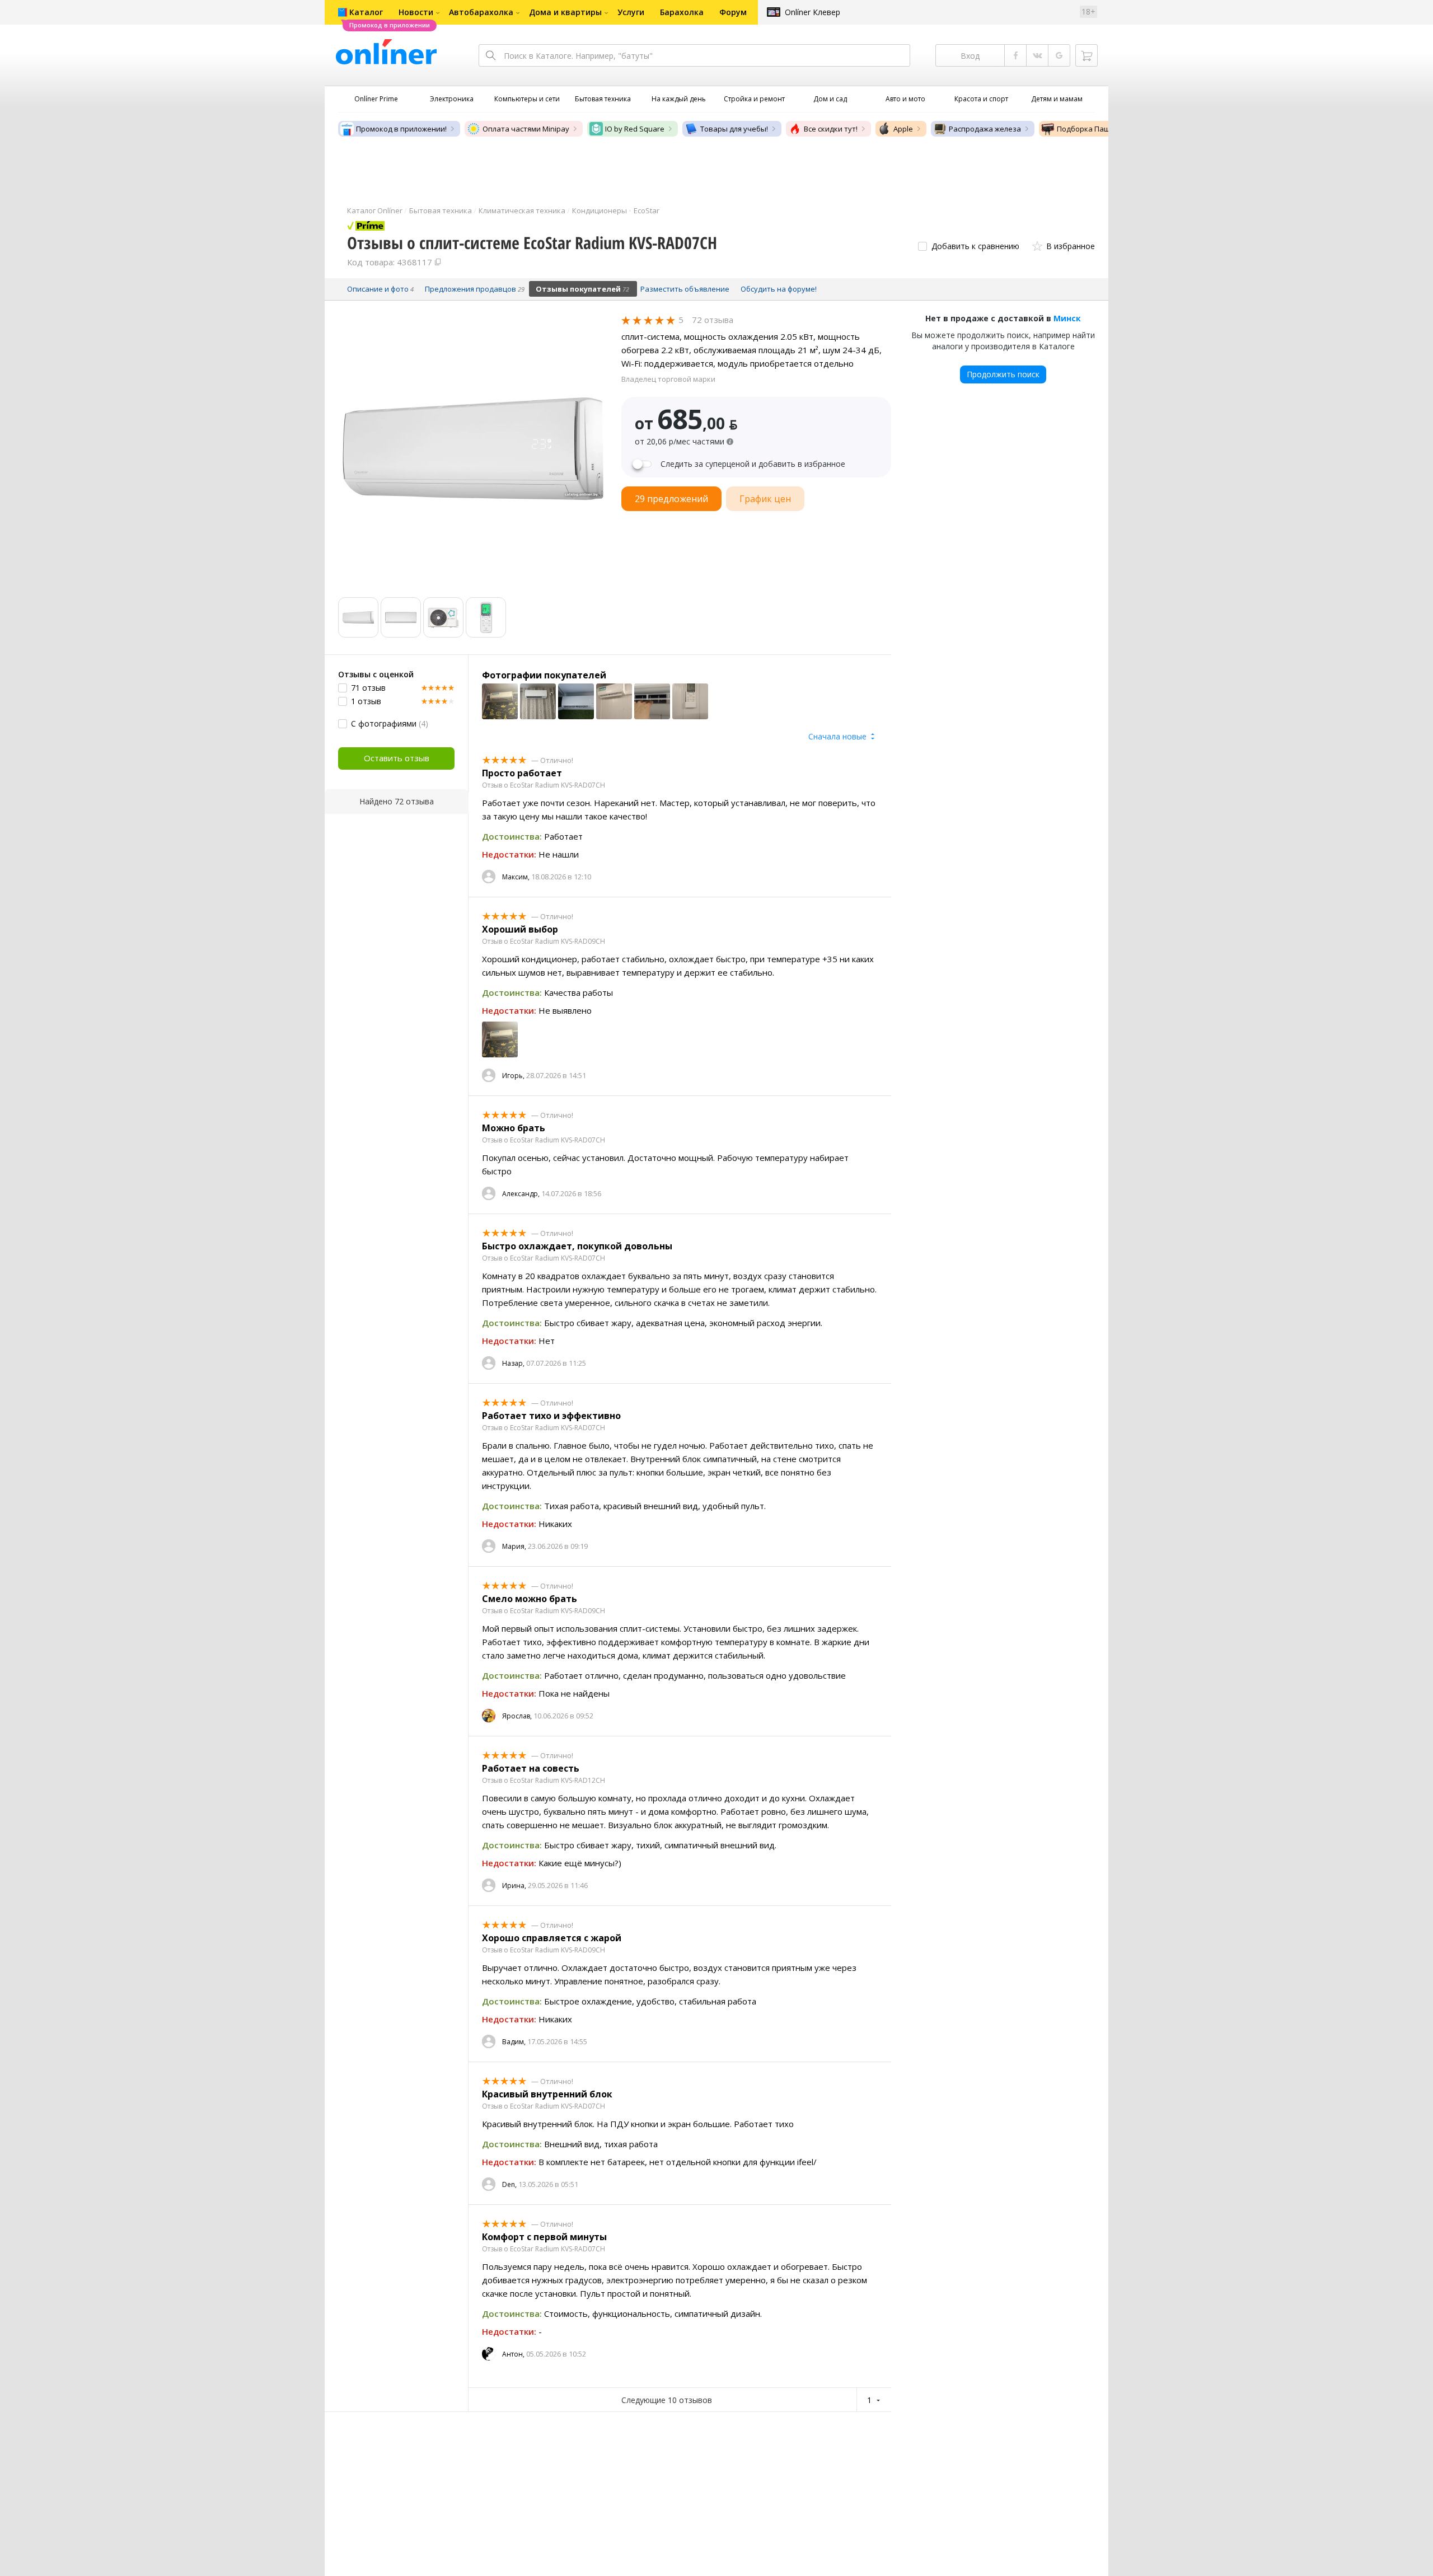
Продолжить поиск (1003, 374)
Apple (903, 129)
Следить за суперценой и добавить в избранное (753, 464)
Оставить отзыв (397, 758)
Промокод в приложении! (401, 129)
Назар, (513, 1363)
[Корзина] (1087, 55)
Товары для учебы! (734, 129)
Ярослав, (517, 1716)
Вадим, (514, 2042)
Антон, (513, 2354)
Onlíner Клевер (812, 12)
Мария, (514, 1546)
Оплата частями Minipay (526, 129)
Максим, (516, 877)
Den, (509, 2184)
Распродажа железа (985, 129)
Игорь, (513, 1076)
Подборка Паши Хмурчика (1104, 129)
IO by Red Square (635, 129)
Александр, (521, 1194)
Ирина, (514, 1886)
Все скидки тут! (831, 129)
